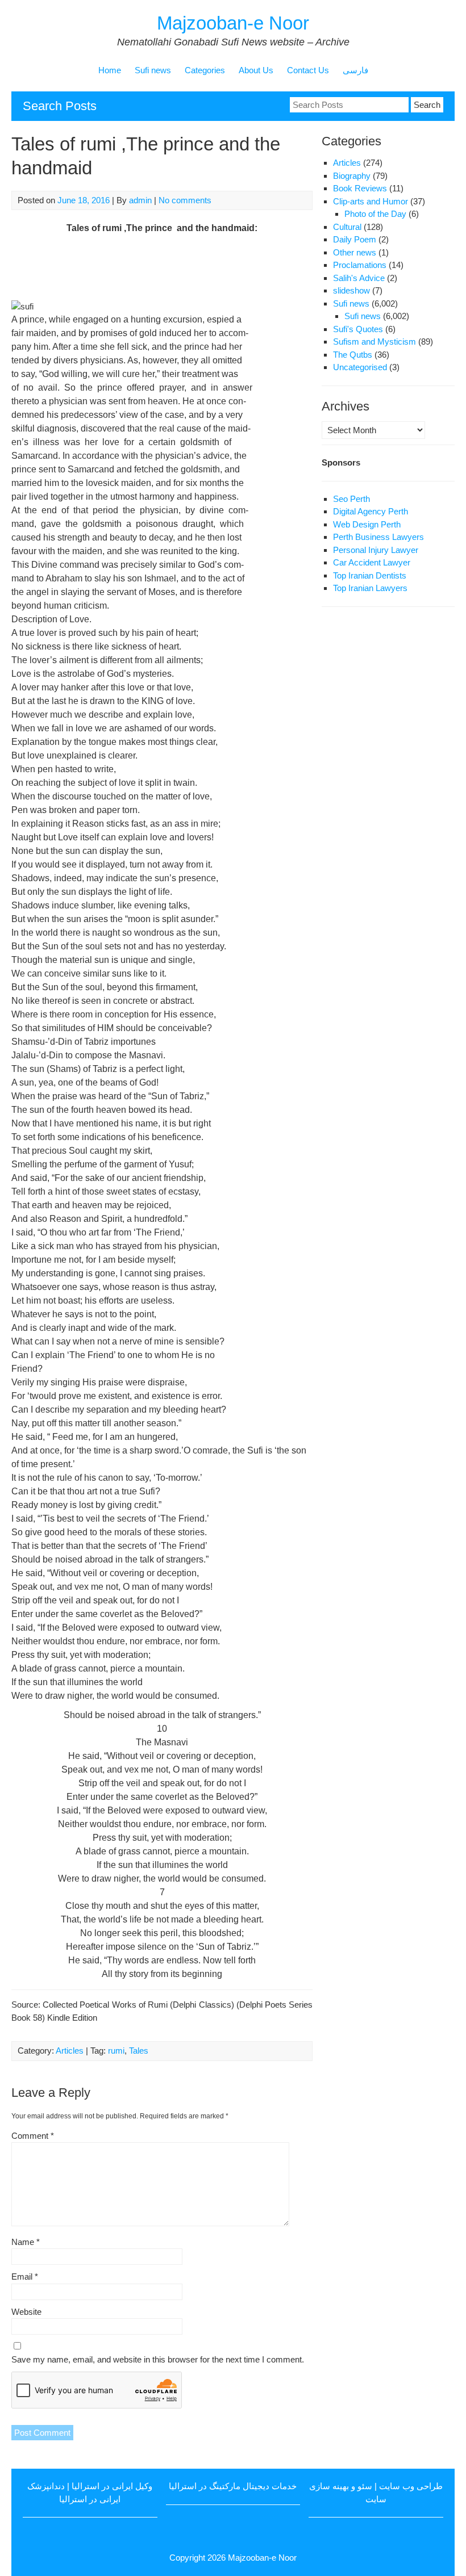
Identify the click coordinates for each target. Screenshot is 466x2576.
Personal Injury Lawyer (376, 550)
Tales (139, 2051)
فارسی (355, 70)
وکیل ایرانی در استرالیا (112, 2486)
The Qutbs (353, 355)
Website (26, 2312)
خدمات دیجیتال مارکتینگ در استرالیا (233, 2486)
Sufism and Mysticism (375, 342)
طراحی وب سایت (411, 2486)
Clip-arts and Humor (371, 201)
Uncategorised (360, 367)
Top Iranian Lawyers (370, 588)
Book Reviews (360, 188)
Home (110, 70)
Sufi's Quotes (358, 329)
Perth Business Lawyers (378, 537)
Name (26, 2242)
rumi (116, 2051)
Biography (352, 176)
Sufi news (153, 70)
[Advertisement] (218, 266)
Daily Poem (355, 239)
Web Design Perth (367, 524)
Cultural (347, 227)
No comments (185, 200)
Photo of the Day (375, 214)
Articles (70, 2051)
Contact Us (308, 70)
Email (25, 2276)
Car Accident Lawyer (372, 562)
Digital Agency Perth (371, 511)
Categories (205, 70)
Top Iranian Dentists (370, 575)
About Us (256, 70)
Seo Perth (351, 499)
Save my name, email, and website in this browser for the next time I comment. (158, 2359)
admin (140, 200)
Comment (33, 2136)
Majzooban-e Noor (233, 23)
